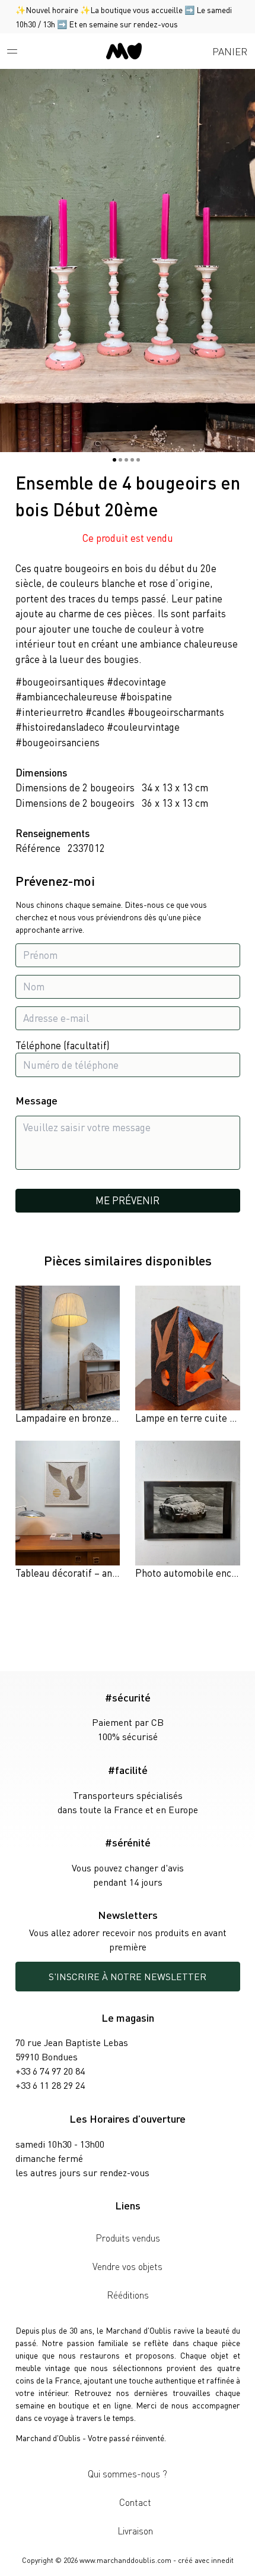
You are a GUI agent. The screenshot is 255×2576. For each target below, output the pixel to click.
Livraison (135, 2531)
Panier (230, 51)
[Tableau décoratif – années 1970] (68, 1511)
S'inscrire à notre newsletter (128, 1976)
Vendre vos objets (128, 2266)
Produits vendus (128, 2238)
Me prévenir (128, 1200)
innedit (222, 2560)
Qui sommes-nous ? (128, 2474)
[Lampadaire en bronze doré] (68, 1356)
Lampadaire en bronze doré (74, 1418)
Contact (135, 2502)
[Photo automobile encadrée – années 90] (188, 1511)
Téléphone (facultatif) (63, 1045)
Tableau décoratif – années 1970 (86, 1573)
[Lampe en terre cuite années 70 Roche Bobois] (188, 1356)
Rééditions (128, 2295)
